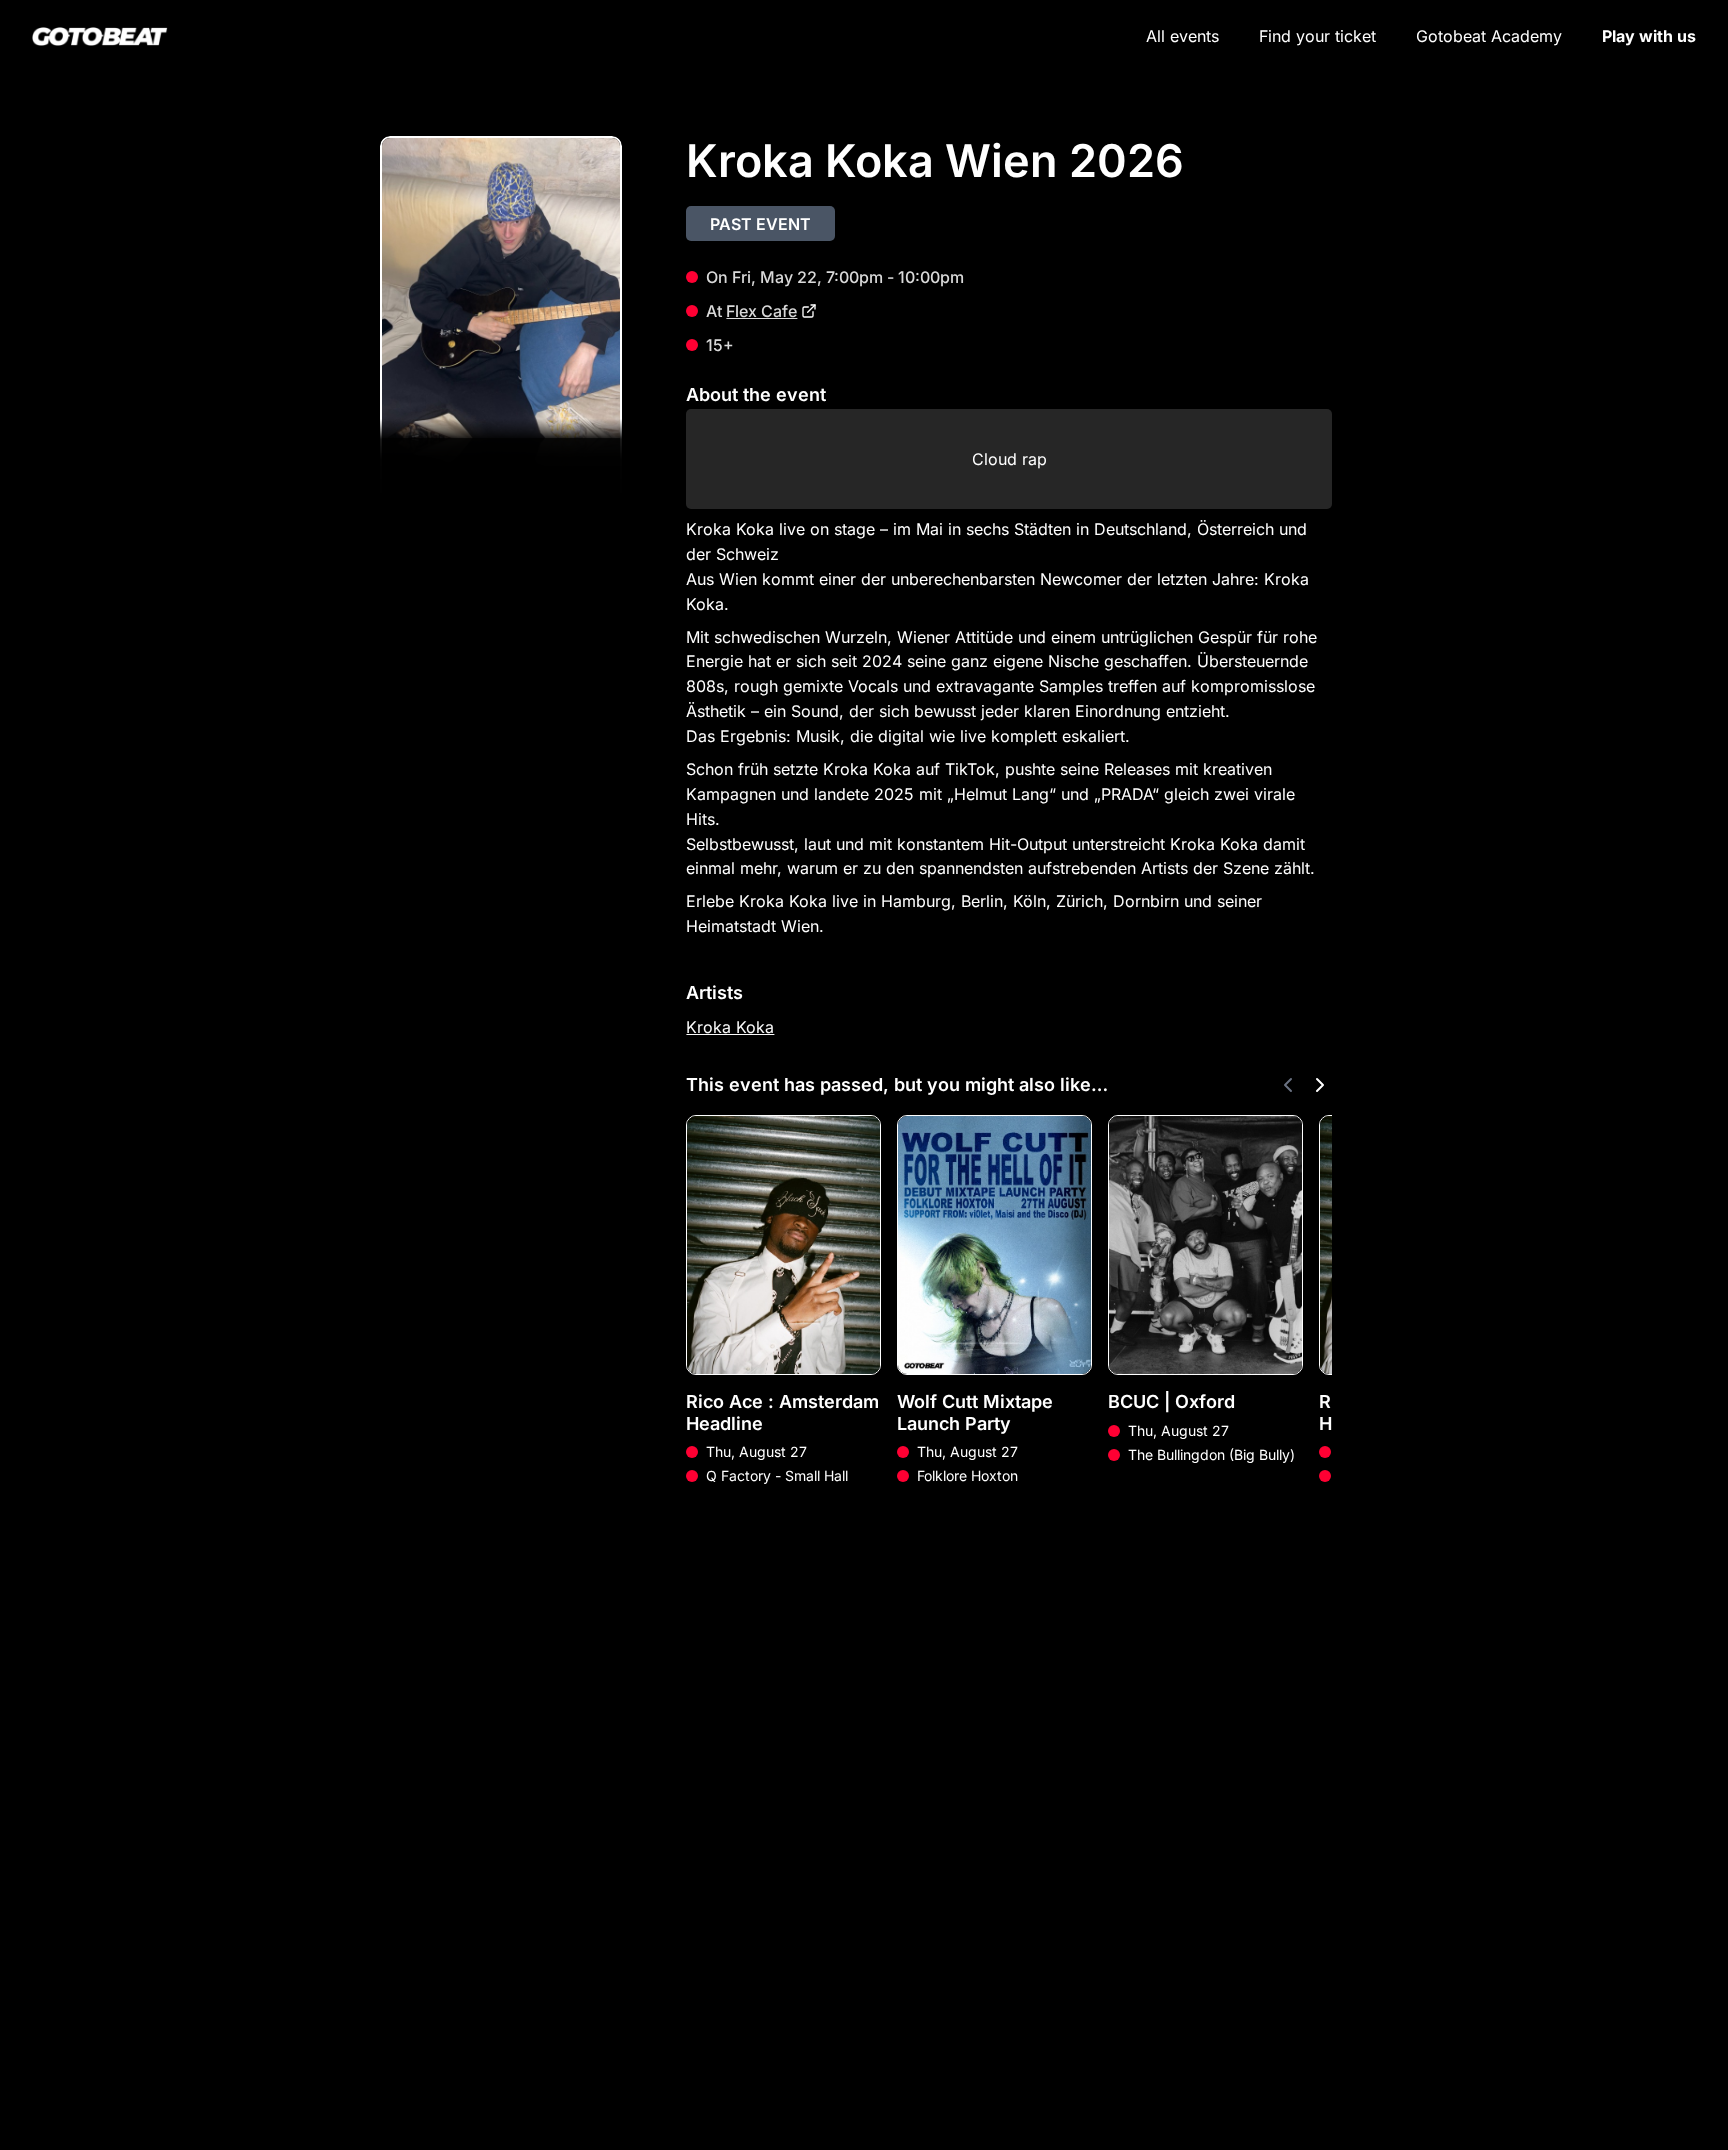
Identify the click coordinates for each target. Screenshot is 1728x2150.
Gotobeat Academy (1489, 36)
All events (1182, 36)
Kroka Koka (730, 1027)
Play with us (1649, 36)
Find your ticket (1317, 36)
